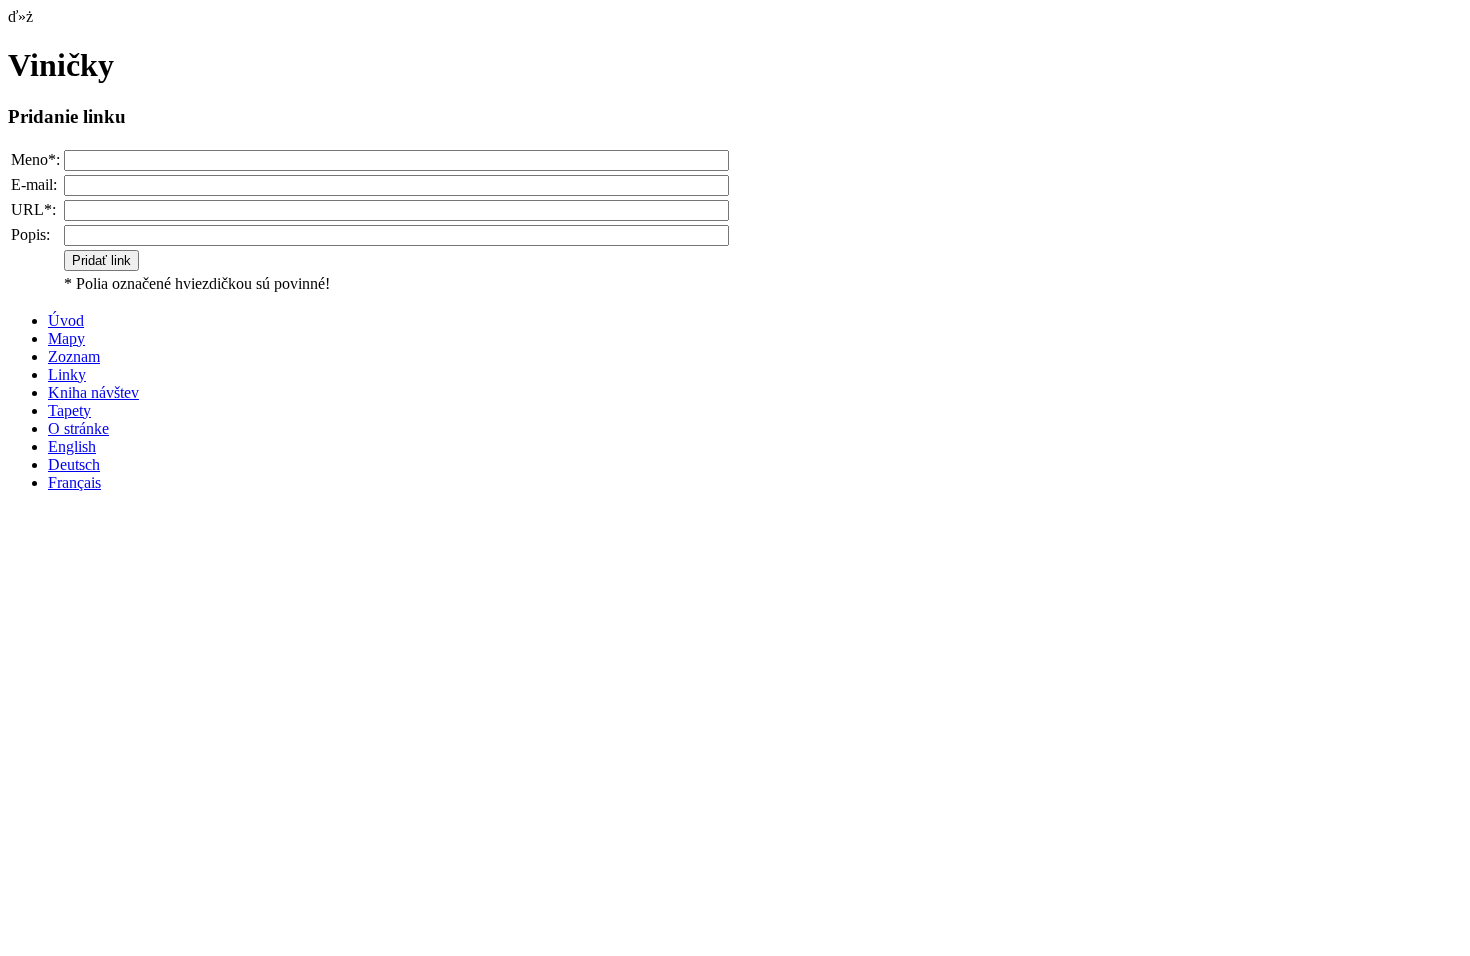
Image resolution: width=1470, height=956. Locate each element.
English (72, 446)
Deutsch (74, 464)
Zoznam (74, 356)
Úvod (66, 320)
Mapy (66, 338)
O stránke (78, 428)
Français (74, 482)
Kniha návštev (93, 392)
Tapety (69, 410)
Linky (67, 374)
